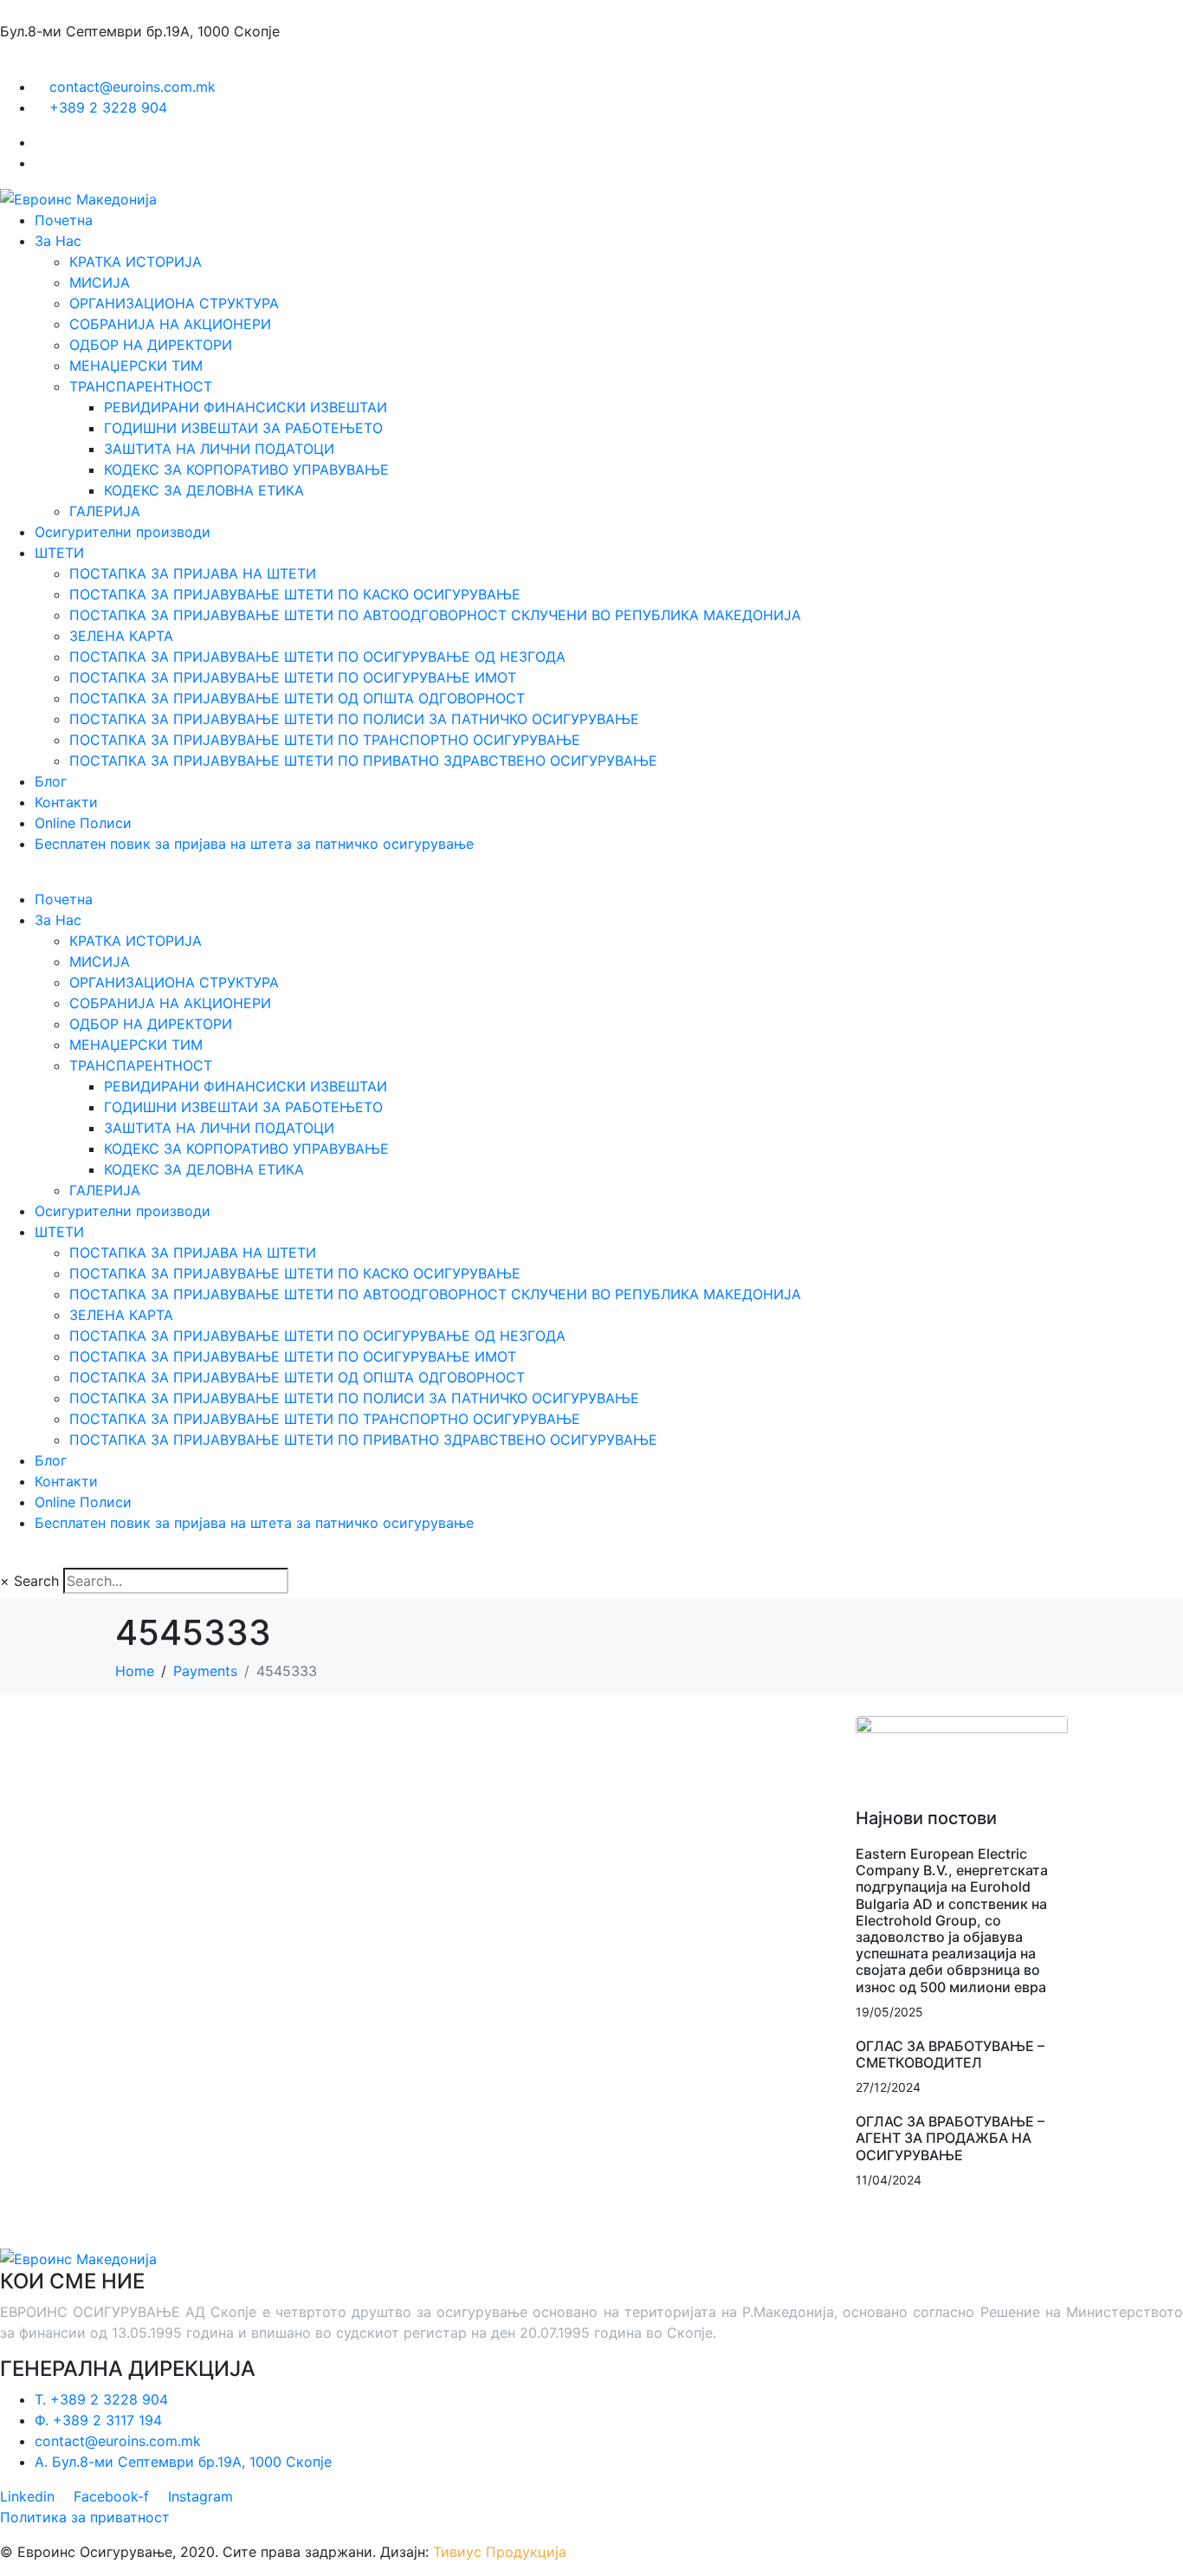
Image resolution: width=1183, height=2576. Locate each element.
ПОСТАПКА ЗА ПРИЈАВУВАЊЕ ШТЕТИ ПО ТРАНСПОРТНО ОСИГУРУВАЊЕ (325, 740)
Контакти (66, 802)
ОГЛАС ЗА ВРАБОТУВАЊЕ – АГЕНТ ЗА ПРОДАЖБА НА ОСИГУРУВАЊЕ (950, 2138)
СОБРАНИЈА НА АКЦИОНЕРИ (170, 324)
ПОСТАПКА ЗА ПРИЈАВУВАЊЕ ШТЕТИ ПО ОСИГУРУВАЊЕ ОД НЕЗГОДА (317, 657)
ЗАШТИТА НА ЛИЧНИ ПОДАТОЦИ (219, 449)
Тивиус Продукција (500, 2552)
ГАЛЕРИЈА (105, 511)
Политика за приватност (85, 2517)
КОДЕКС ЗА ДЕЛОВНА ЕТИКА (204, 490)
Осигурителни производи (123, 532)
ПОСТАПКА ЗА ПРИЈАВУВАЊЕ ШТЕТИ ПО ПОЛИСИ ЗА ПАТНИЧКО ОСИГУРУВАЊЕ (354, 719)
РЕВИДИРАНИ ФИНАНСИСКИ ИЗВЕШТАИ (246, 407)
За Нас (58, 241)
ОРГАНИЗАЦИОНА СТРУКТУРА (174, 303)
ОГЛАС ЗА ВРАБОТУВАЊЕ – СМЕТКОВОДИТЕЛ (950, 2054)
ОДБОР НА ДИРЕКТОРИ (151, 345)
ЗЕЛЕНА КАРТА (121, 636)
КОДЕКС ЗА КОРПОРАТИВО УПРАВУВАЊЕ (246, 469)
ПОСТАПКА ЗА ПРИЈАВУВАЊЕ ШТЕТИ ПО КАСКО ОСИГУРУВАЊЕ (295, 594)
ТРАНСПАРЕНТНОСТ (141, 386)
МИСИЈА (100, 282)
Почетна (64, 220)
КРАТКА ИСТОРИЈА (136, 262)
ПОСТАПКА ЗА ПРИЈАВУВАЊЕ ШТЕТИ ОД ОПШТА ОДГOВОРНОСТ (297, 698)
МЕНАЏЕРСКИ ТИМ (136, 366)
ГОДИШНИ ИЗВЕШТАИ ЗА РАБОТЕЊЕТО (243, 428)
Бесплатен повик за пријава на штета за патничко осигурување (254, 844)
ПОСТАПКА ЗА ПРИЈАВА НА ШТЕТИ (193, 573)
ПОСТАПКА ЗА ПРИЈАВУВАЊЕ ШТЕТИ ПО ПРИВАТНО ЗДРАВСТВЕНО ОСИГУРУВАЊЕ (363, 761)
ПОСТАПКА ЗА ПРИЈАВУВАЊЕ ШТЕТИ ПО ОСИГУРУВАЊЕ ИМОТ (293, 677)
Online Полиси (83, 823)
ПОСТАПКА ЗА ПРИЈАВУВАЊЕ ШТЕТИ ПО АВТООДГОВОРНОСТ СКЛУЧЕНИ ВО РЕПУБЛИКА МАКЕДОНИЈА (435, 615)
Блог (51, 781)
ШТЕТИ (59, 553)
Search (36, 1581)
